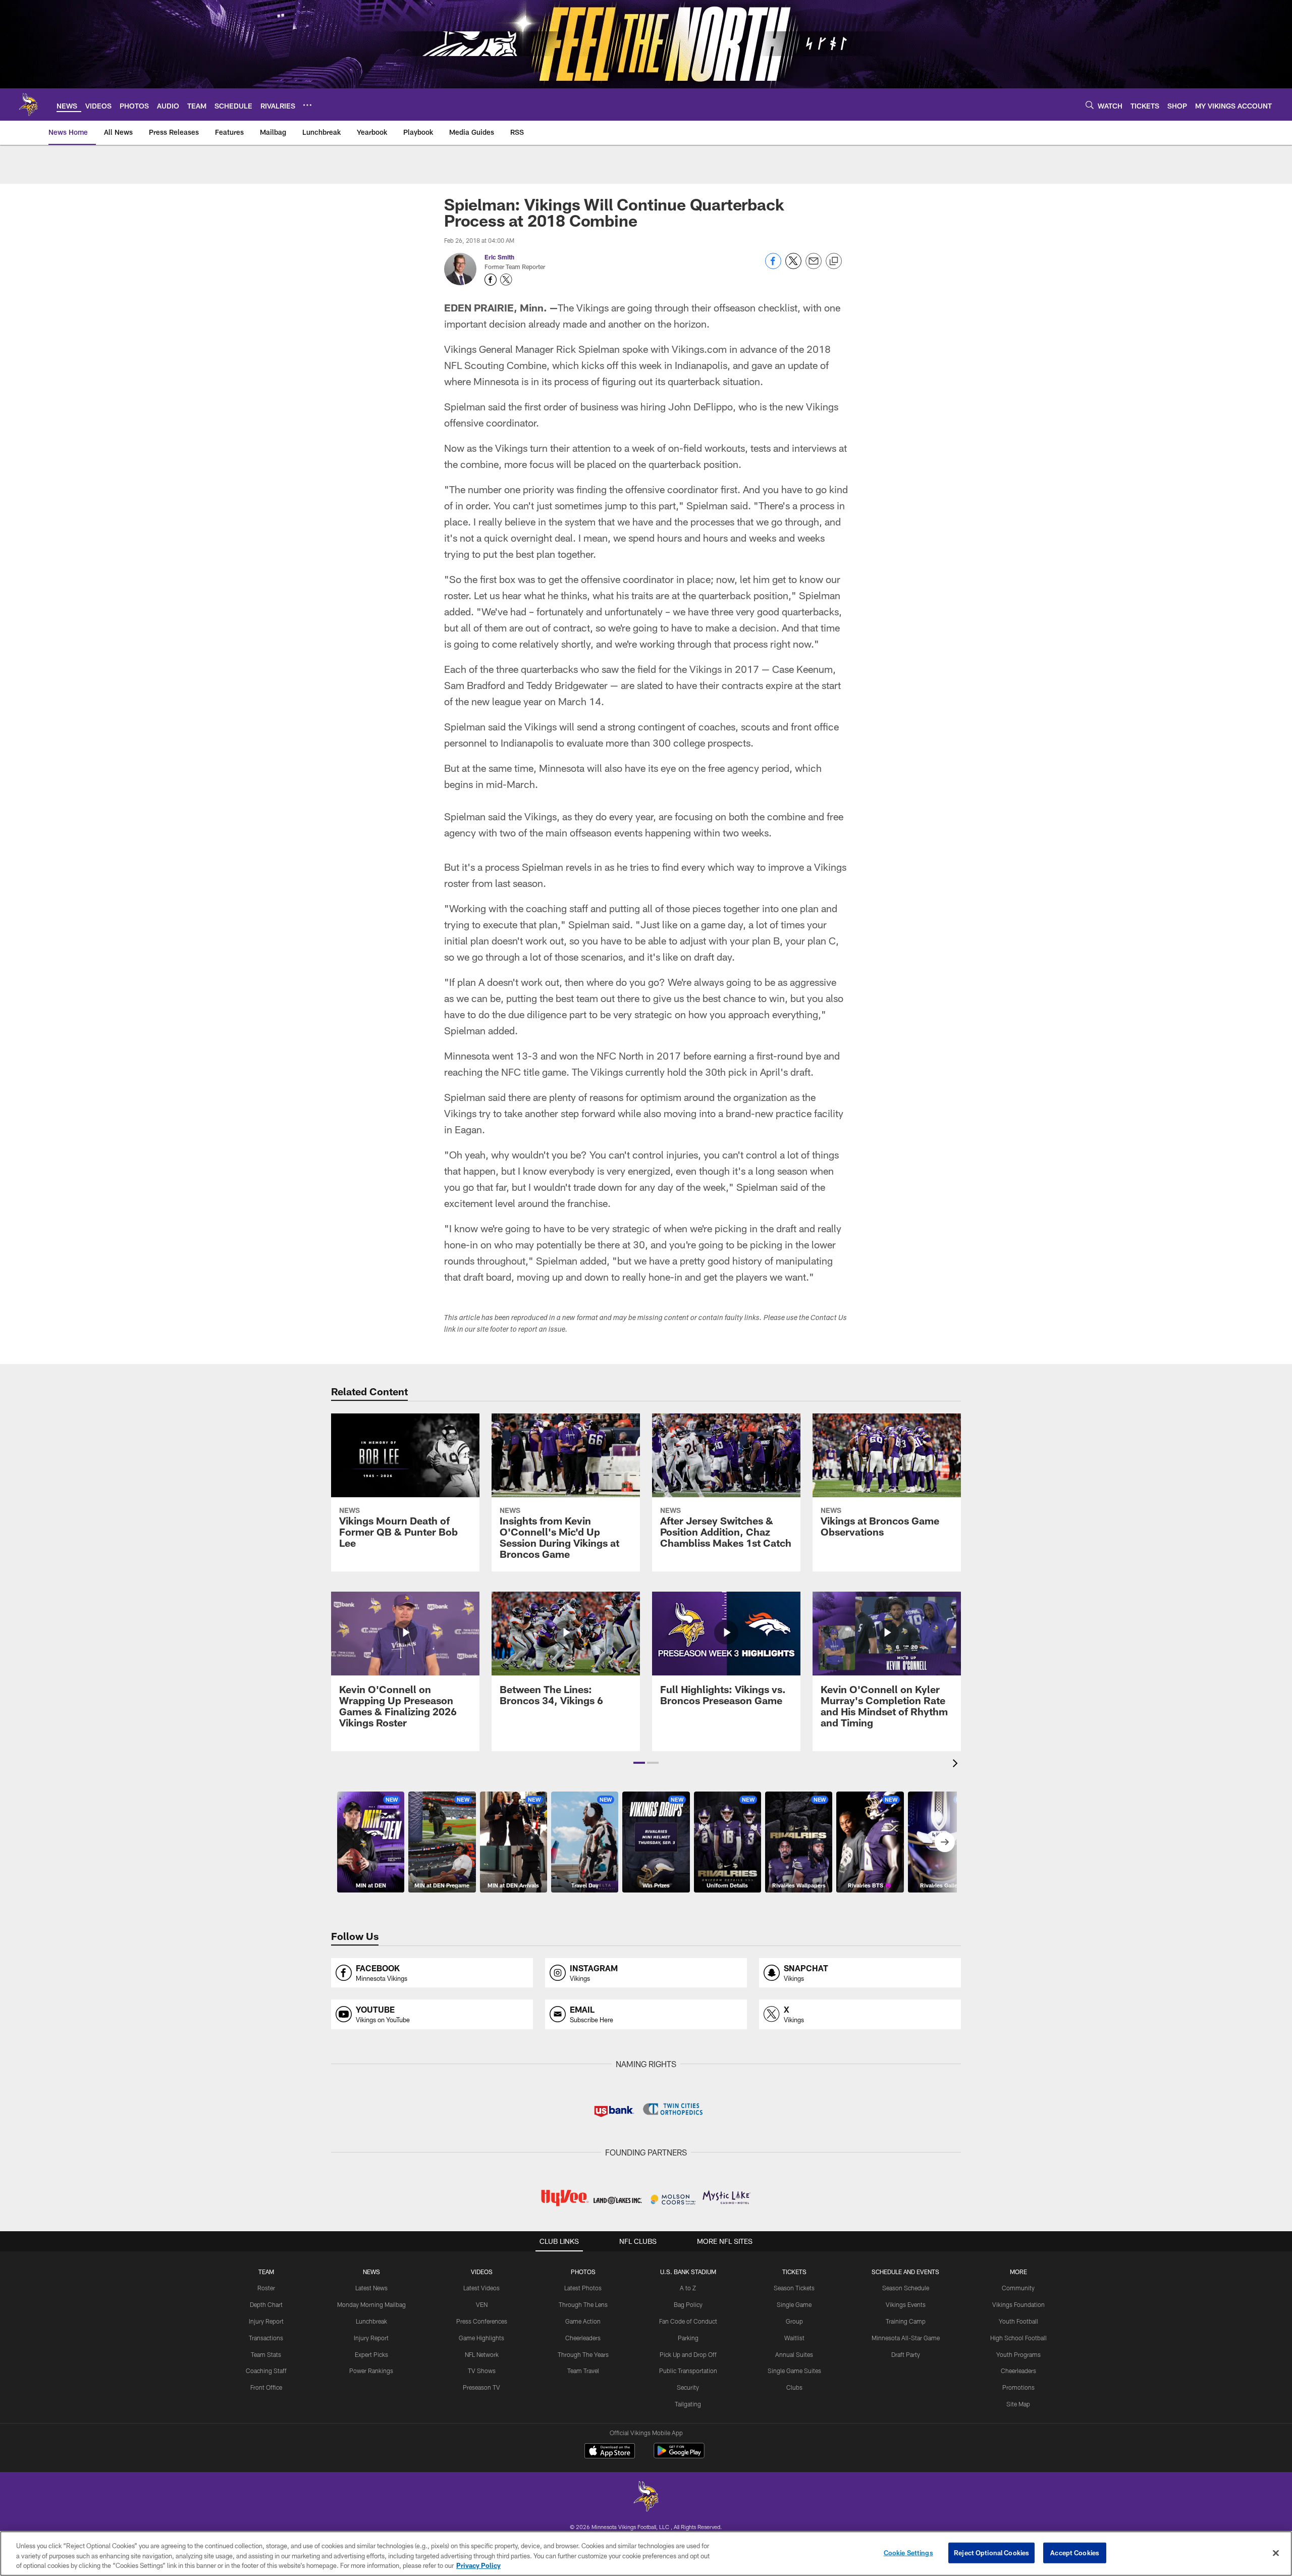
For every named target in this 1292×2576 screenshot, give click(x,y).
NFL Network (482, 2354)
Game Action (583, 2321)
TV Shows (482, 2371)
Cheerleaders (583, 2338)
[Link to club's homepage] (28, 104)
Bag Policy (688, 2304)
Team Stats (266, 2354)
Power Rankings (371, 2371)
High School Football (1018, 2338)
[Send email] (814, 266)
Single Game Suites (794, 2371)
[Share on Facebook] (773, 266)
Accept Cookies (1075, 2552)
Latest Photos (583, 2288)
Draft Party (906, 2354)
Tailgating (688, 2404)
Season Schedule (906, 2288)
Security (688, 2387)
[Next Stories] (945, 1842)
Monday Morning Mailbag (371, 2304)
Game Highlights (481, 2338)
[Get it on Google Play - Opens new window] (679, 2456)
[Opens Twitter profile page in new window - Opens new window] (506, 280)
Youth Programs (1018, 2354)
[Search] (1090, 105)
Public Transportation (688, 2371)
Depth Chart (266, 2304)
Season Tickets (794, 2288)
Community (1018, 2288)
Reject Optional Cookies (991, 2552)
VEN (482, 2304)
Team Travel (583, 2371)
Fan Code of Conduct (688, 2321)
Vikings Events (906, 2304)
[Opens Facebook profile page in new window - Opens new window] (491, 280)
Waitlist (794, 2338)
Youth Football (1018, 2321)
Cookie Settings (908, 2552)
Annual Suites (794, 2354)
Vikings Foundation (1018, 2304)
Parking (688, 2338)
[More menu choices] (307, 105)
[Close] (1276, 2553)
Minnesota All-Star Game (906, 2338)
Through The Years (583, 2354)
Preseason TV (481, 2387)
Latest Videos (481, 2288)
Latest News (371, 2288)
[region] (646, 2554)
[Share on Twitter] (793, 266)
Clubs (794, 2387)
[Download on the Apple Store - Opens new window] (610, 2452)
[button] (639, 1763)
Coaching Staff (266, 2371)
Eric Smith (499, 257)
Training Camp (906, 2321)
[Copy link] (834, 261)
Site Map (1018, 2404)
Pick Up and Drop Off (688, 2354)
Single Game (794, 2304)
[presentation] (957, 1765)
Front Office (266, 2387)
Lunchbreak (371, 2321)
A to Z (688, 2288)
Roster (266, 2288)
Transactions (266, 2338)
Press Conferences (482, 2321)
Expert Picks (371, 2354)
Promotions (1018, 2387)
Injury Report (266, 2321)
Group (794, 2321)
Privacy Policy (478, 2565)
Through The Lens (583, 2304)
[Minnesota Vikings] (646, 2498)
